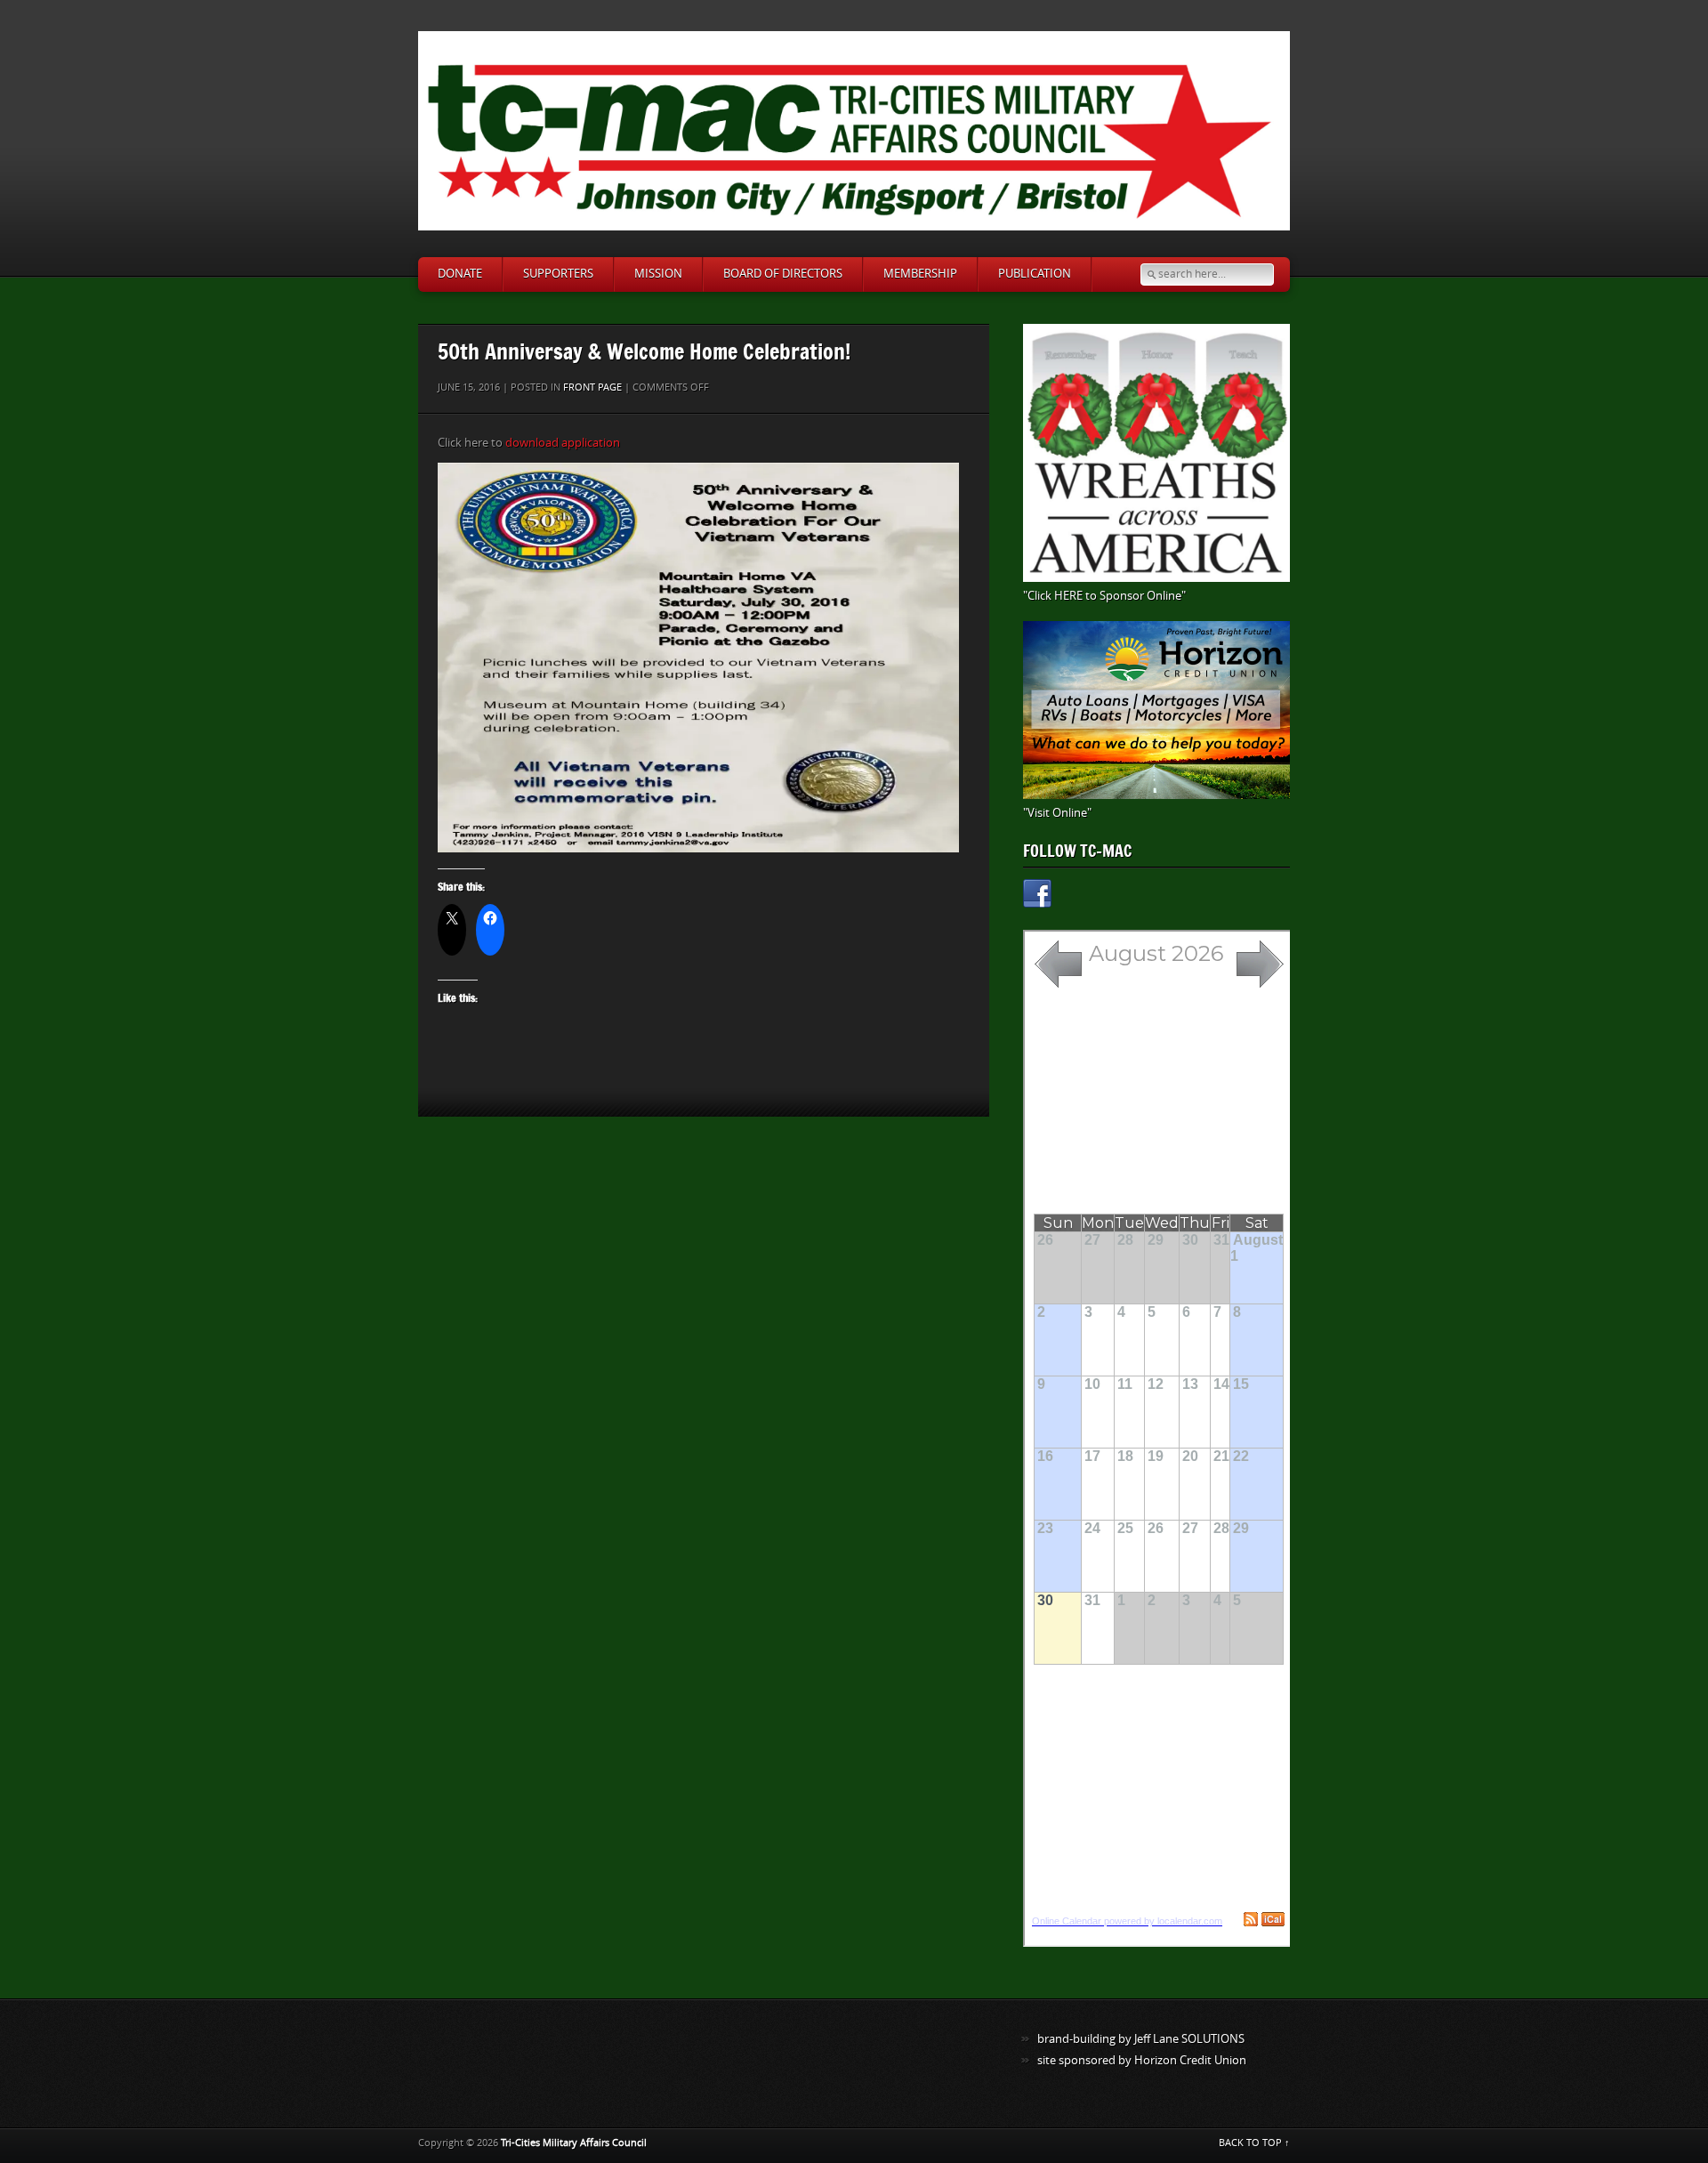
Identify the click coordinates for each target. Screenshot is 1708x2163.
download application (563, 443)
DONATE (460, 274)
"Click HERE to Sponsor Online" (1104, 596)
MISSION (658, 274)
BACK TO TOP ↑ (1254, 2143)
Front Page (592, 387)
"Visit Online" (1057, 813)
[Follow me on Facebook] (1037, 896)
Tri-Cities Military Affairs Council (574, 2143)
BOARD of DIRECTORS (783, 274)
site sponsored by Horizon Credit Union (1142, 2060)
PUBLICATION (1035, 274)
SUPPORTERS (558, 274)
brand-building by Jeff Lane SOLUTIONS (1141, 2039)
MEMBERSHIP (920, 274)
